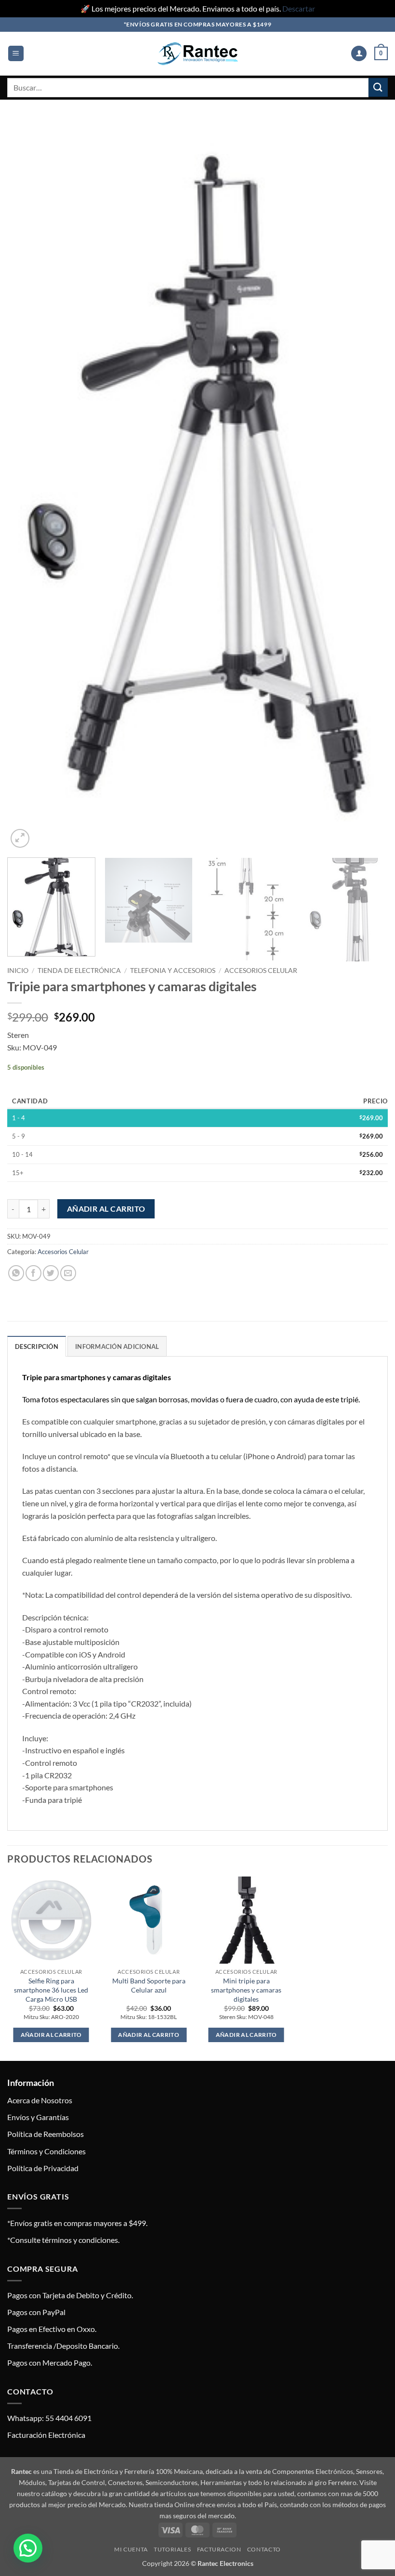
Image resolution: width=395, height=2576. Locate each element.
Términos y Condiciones (46, 2151)
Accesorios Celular (261, 971)
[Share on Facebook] (33, 1273)
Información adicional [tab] (117, 1346)
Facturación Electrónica (46, 2435)
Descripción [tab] (37, 1346)
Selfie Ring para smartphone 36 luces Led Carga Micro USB (51, 1990)
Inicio (18, 971)
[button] (16, 54)
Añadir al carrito (106, 1209)
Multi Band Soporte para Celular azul (149, 1985)
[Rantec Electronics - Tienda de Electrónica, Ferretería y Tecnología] (197, 54)
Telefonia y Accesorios (173, 971)
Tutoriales (172, 2549)
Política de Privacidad (43, 2168)
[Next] (368, 484)
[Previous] (27, 484)
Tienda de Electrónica (79, 971)
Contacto (264, 2549)
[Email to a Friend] (68, 1273)
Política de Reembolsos (46, 2134)
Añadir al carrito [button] (51, 2035)
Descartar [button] (299, 8)
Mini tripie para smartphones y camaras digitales (246, 1990)
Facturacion (219, 2549)
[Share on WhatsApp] (16, 1273)
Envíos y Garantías (38, 2117)
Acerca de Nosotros (40, 2100)
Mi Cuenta (131, 2549)
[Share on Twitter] (51, 1273)
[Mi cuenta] (359, 54)
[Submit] (378, 87)
